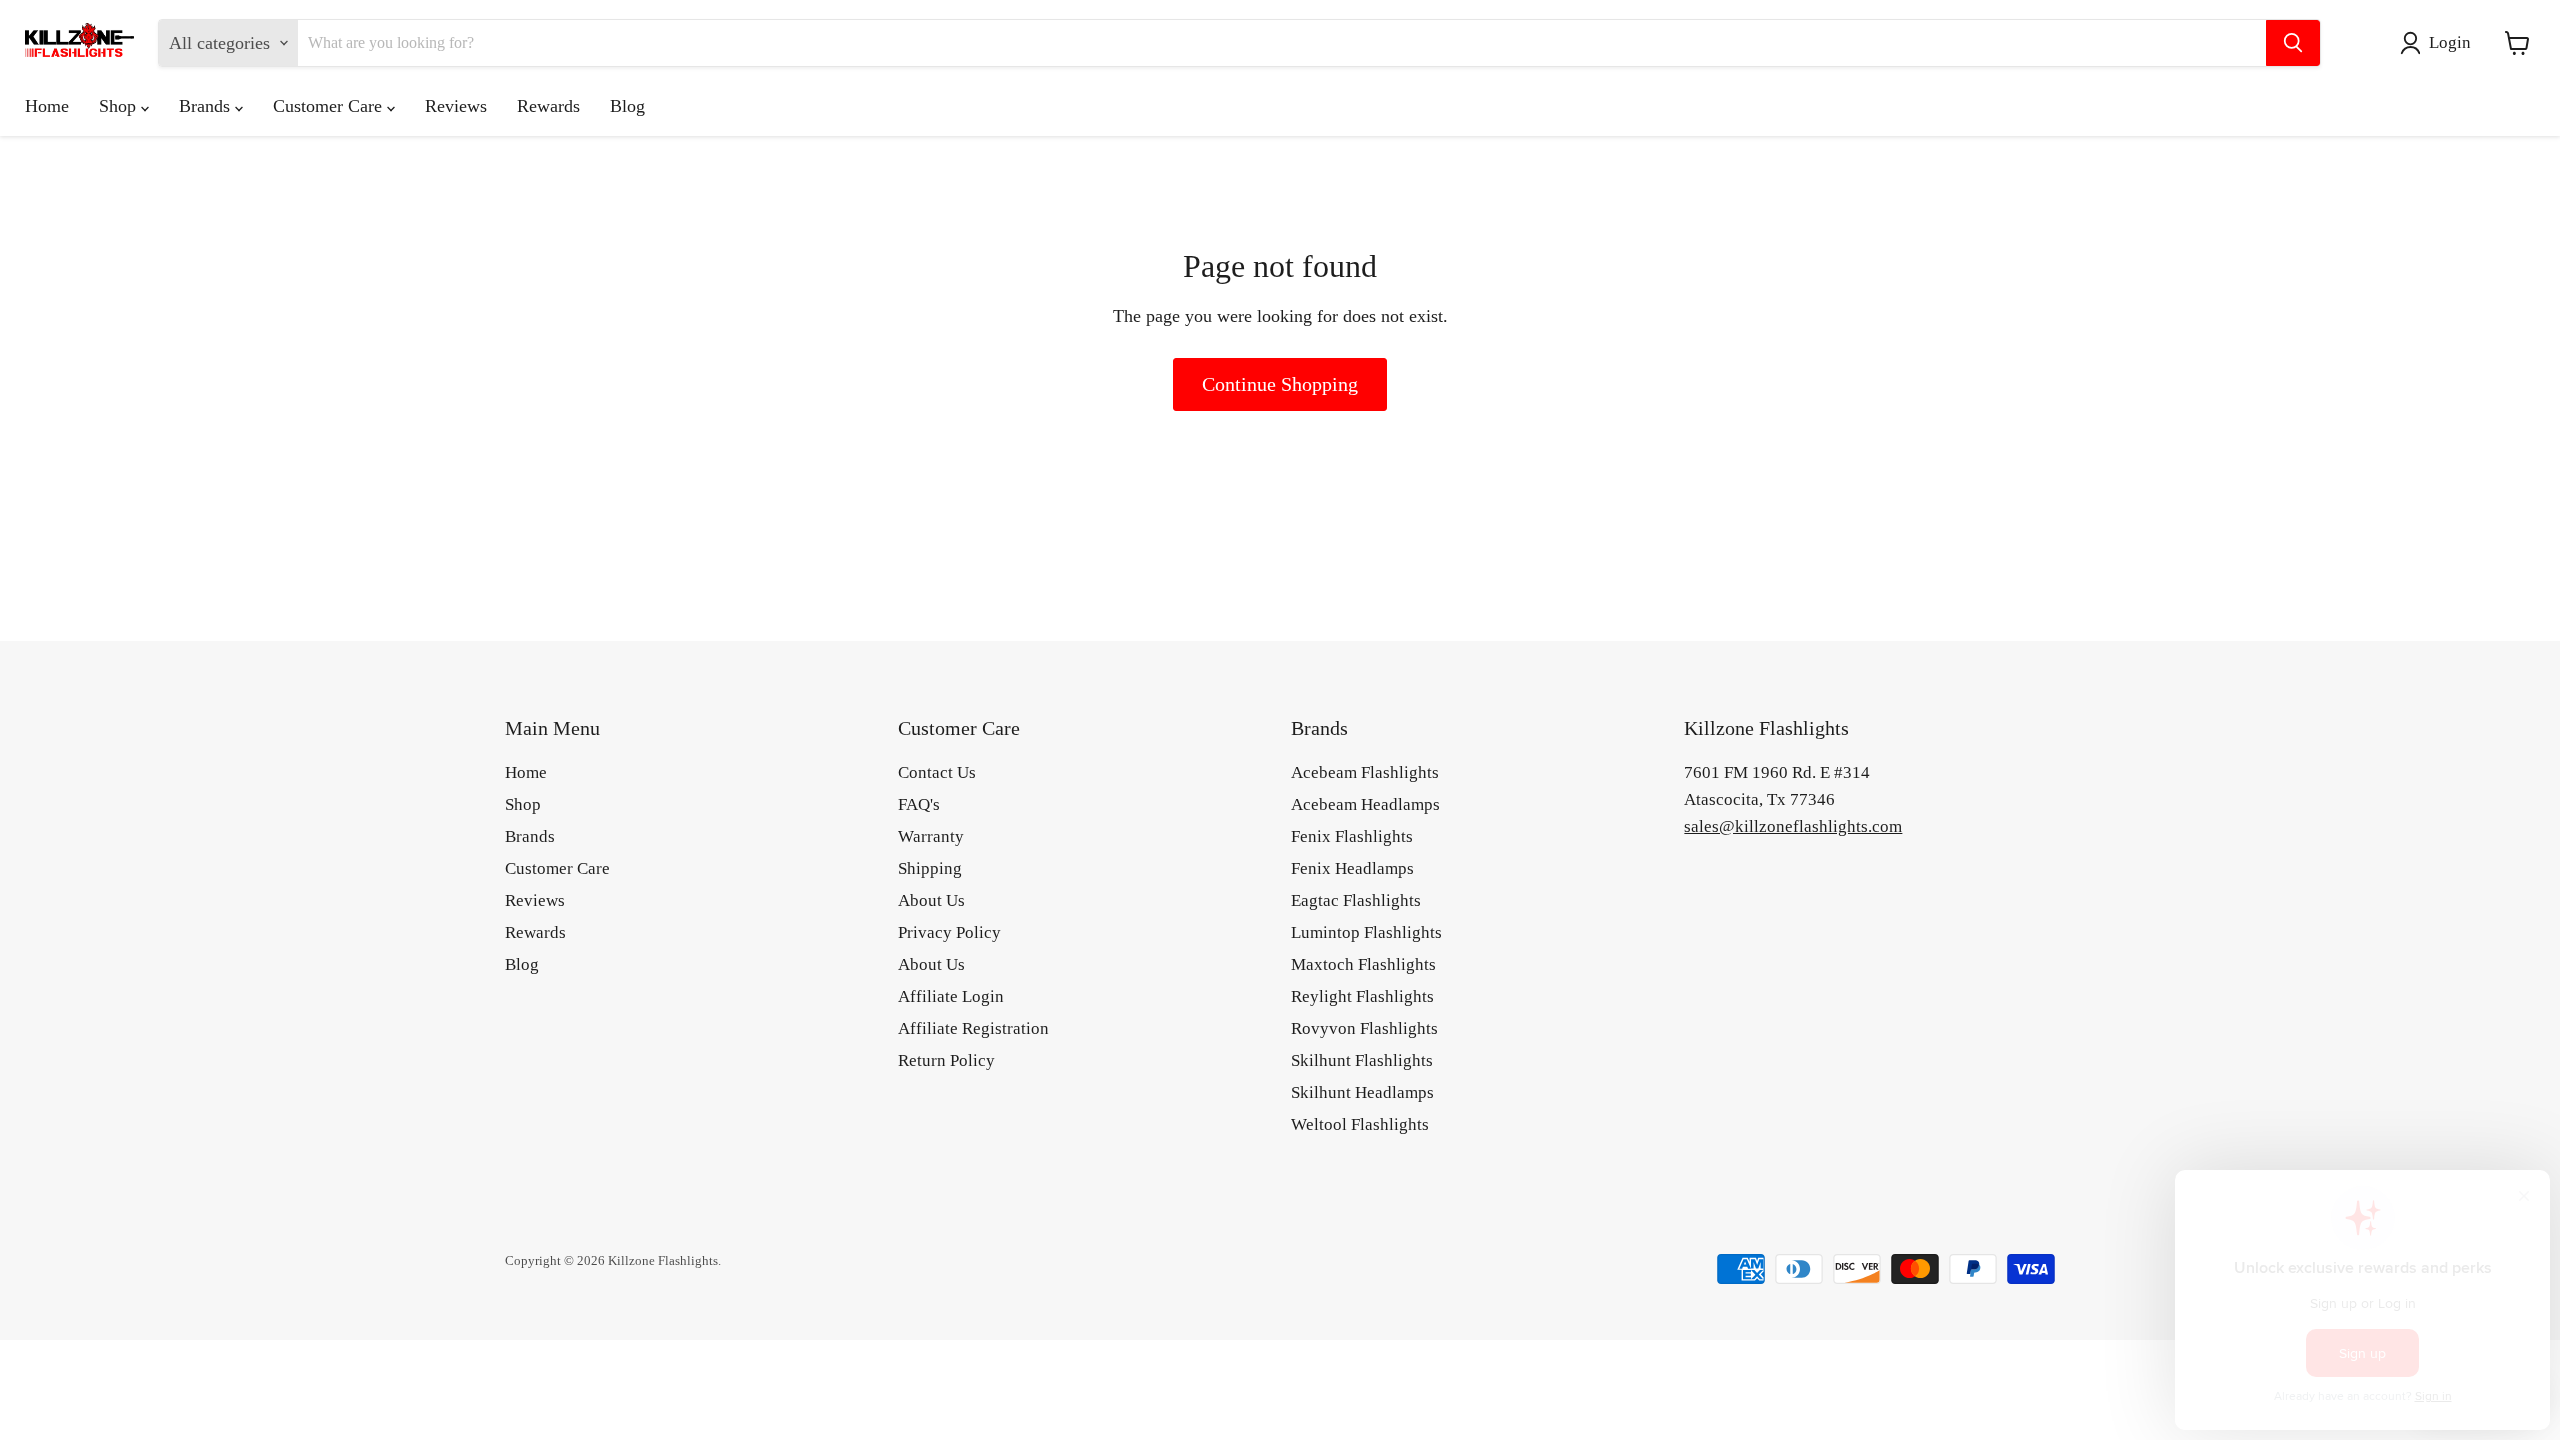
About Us (931, 900)
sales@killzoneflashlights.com (1793, 826)
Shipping (930, 868)
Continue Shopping (1280, 384)
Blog (627, 106)
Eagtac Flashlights (1356, 900)
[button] (2440, 43)
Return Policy (946, 1060)
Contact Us (937, 772)
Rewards (548, 106)
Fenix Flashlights (1352, 836)
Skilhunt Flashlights (1362, 1060)
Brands (207, 106)
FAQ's (919, 804)
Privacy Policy (949, 932)
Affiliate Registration (973, 1028)
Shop (120, 106)
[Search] (2293, 43)
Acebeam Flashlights (1365, 772)
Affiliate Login (951, 996)
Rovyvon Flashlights (1364, 1028)
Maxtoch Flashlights (1363, 964)
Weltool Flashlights (1360, 1124)
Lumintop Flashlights (1366, 932)
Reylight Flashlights (1362, 996)
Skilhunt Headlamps (1362, 1092)
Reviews (456, 106)
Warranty (931, 836)
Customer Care (330, 106)
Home (47, 106)
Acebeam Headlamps (1365, 804)
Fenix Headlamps (1352, 868)
